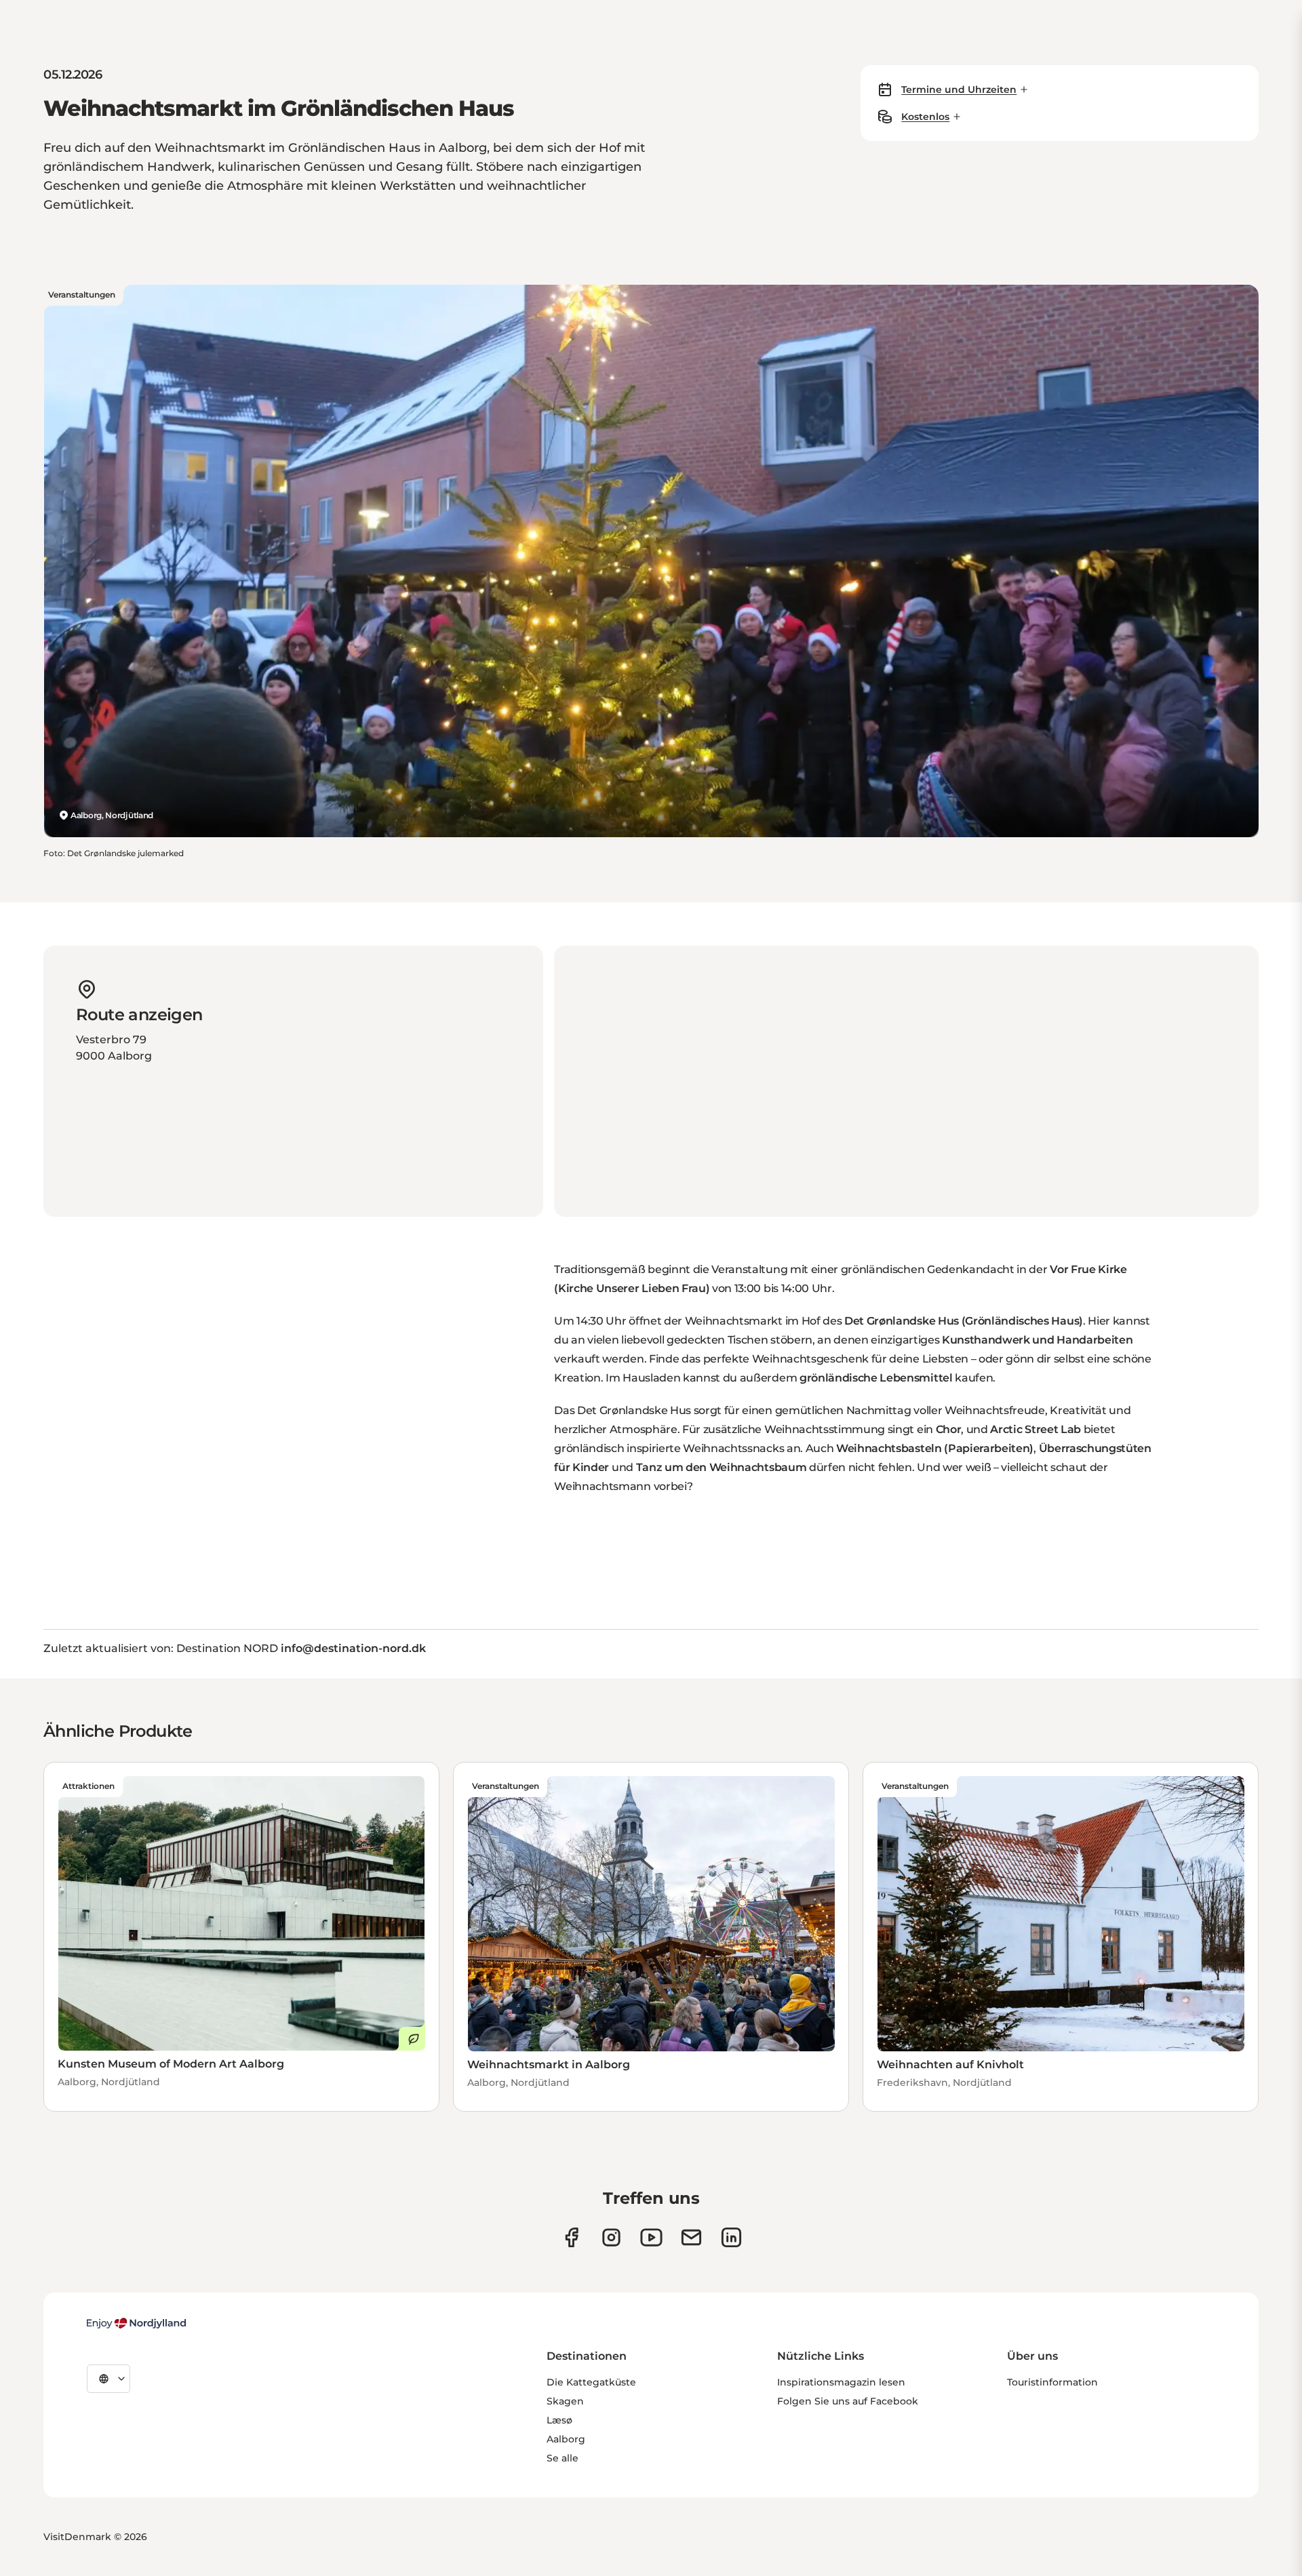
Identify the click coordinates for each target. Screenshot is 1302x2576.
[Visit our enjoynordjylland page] (571, 2237)
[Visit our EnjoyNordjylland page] (651, 2237)
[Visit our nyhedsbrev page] (691, 2237)
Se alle (563, 2458)
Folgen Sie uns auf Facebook (848, 2401)
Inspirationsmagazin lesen (841, 2382)
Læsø (559, 2420)
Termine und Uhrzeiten (959, 89)
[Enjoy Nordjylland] (136, 2323)
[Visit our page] (611, 2237)
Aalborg (566, 2439)
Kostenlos (925, 117)
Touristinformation (1052, 2382)
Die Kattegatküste (591, 2382)
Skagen (565, 2401)
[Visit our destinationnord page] (731, 2237)
